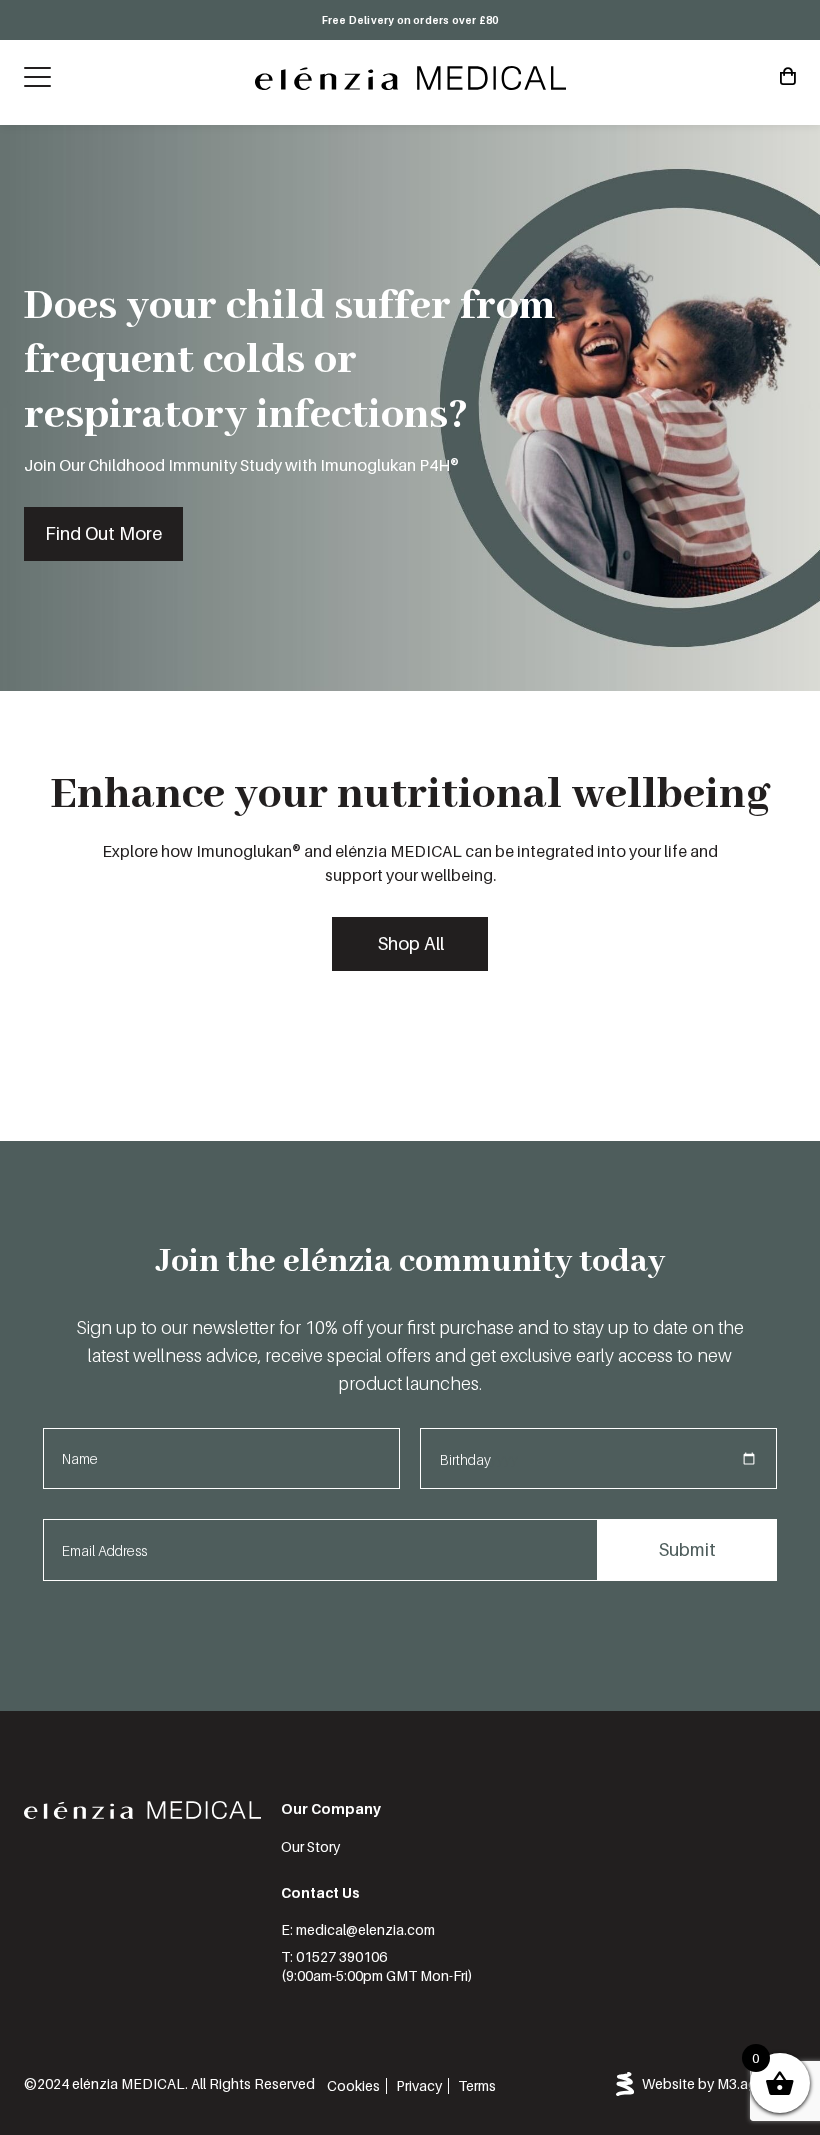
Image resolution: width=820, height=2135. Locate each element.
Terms (477, 2085)
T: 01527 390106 (334, 1956)
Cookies (353, 2085)
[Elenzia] (410, 78)
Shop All (410, 943)
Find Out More (103, 533)
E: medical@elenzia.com (358, 1929)
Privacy (419, 2085)
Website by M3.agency (715, 2083)
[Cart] (788, 77)
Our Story (310, 1846)
